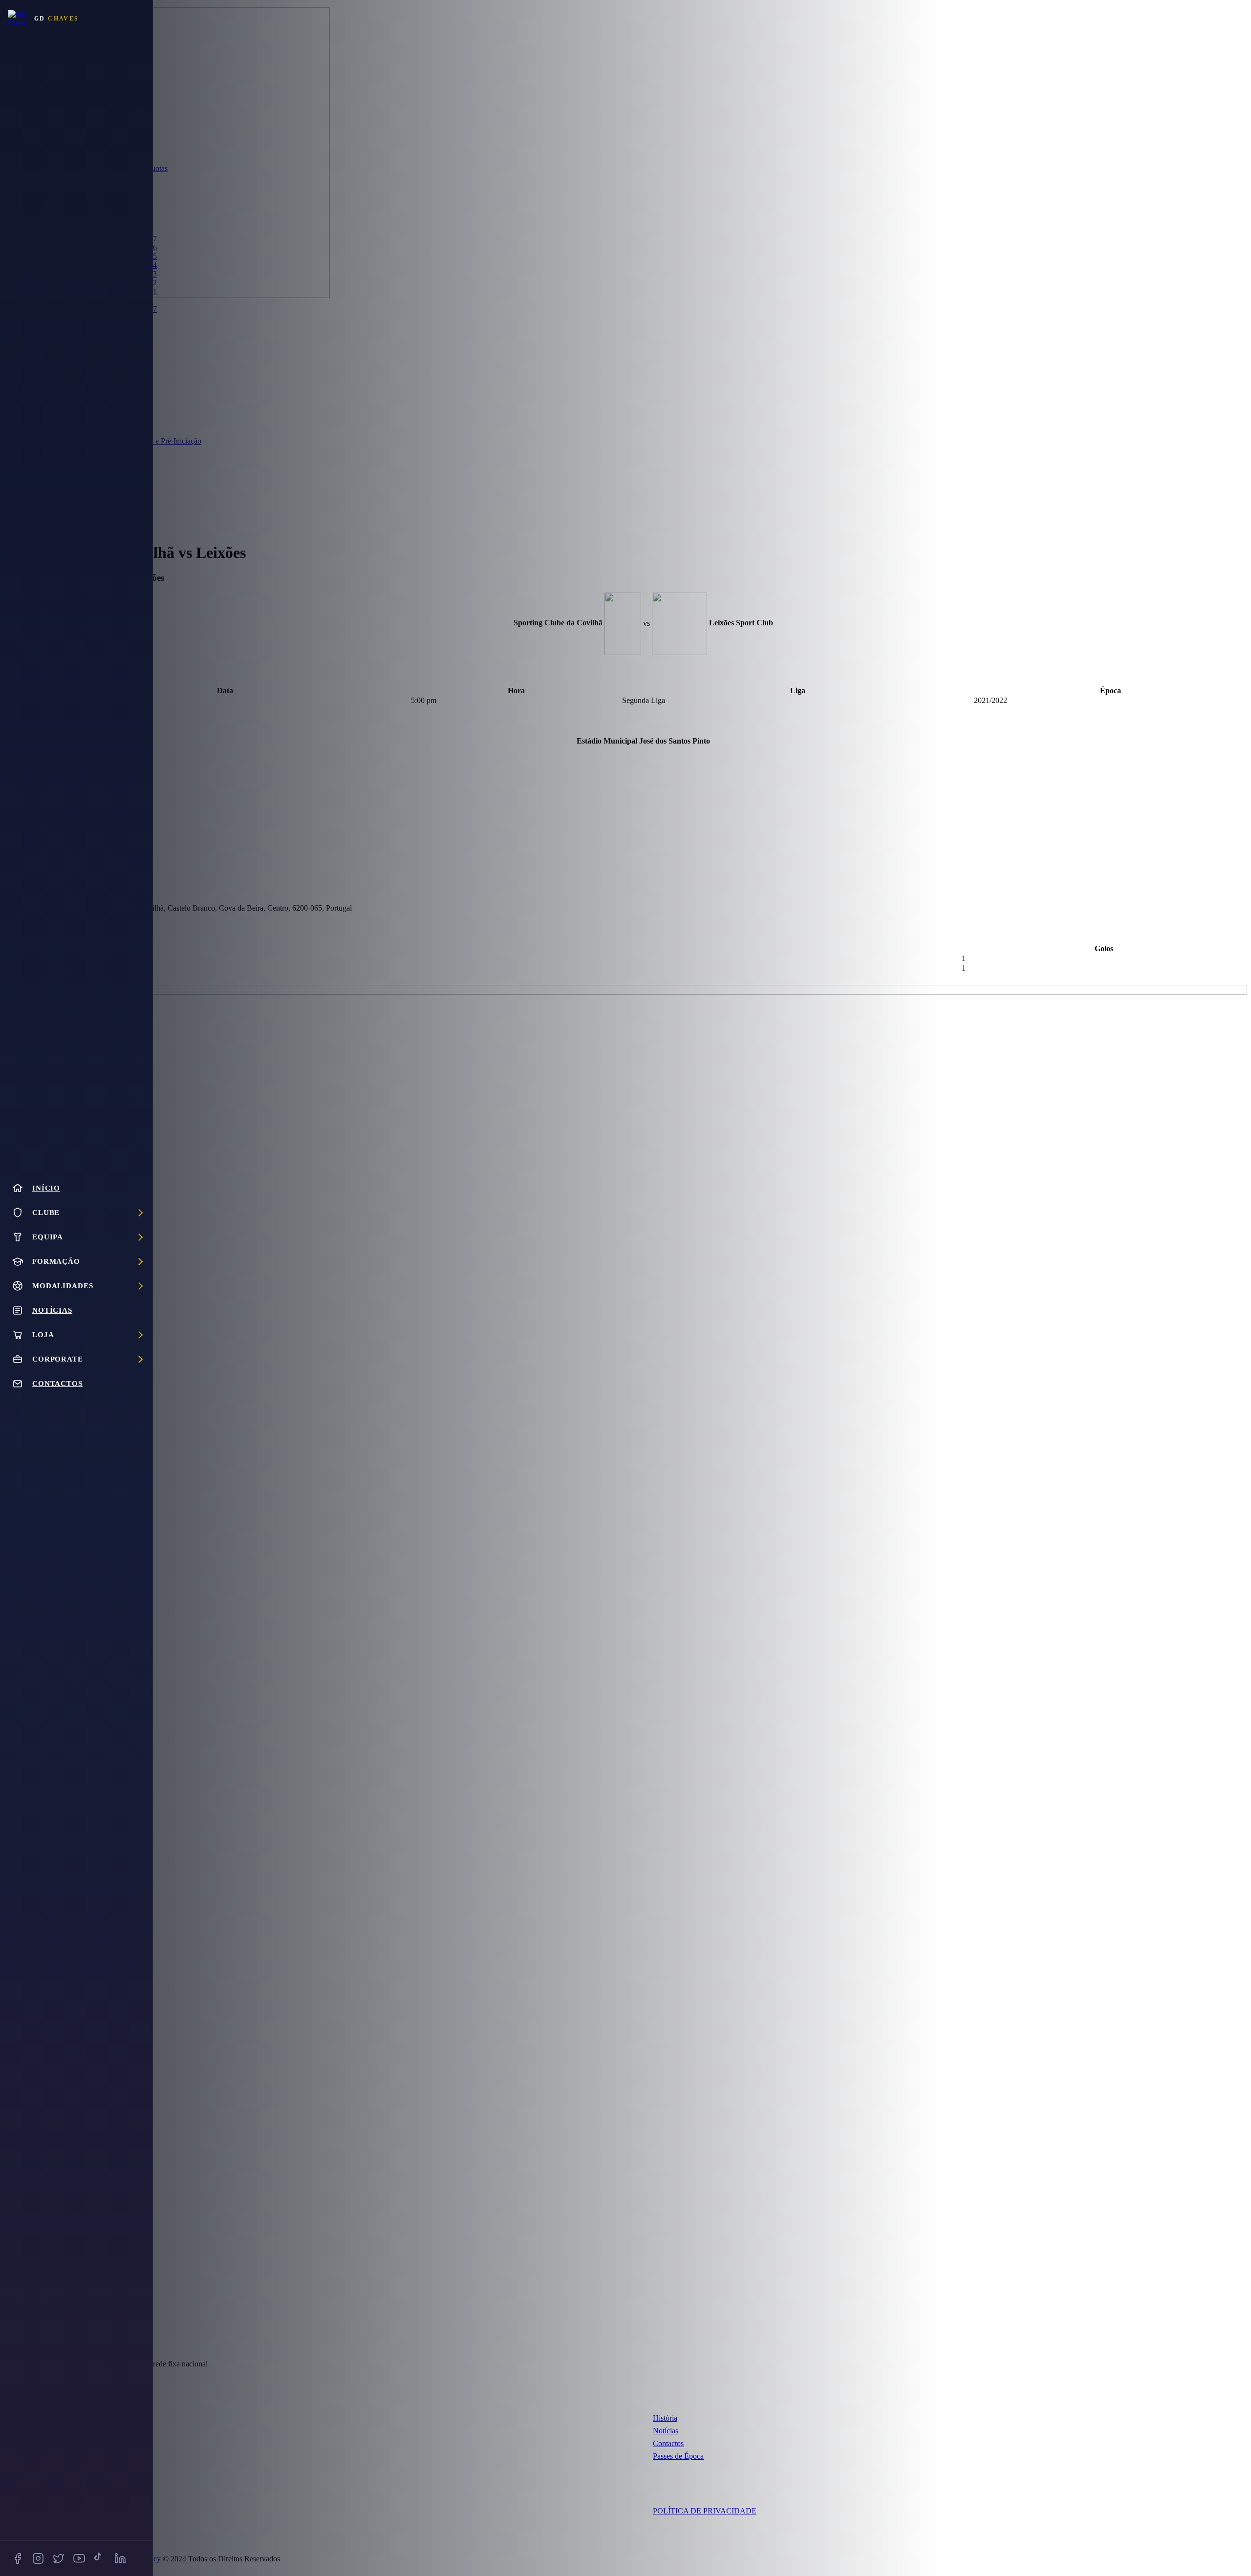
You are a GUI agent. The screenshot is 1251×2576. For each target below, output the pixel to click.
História (665, 2418)
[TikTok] (100, 2558)
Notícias (666, 2431)
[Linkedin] (120, 2558)
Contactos (668, 2443)
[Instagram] (38, 2558)
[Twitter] (59, 2558)
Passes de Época (678, 2456)
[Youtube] (79, 2558)
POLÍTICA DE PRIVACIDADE (705, 2511)
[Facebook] (18, 2558)
